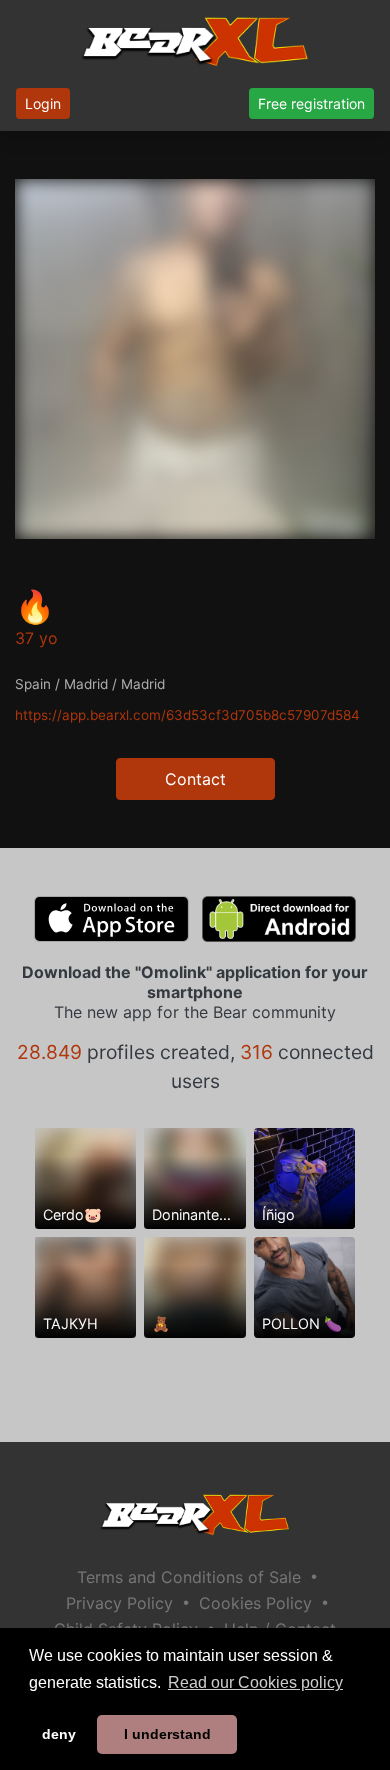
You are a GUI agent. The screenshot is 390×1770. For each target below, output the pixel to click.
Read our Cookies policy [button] (255, 1682)
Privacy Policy (119, 1603)
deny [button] (59, 1734)
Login (43, 103)
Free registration (311, 103)
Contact (195, 779)
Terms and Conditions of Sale (189, 1577)
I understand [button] (167, 1734)
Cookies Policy (255, 1603)
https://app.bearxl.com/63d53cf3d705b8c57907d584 (187, 715)
